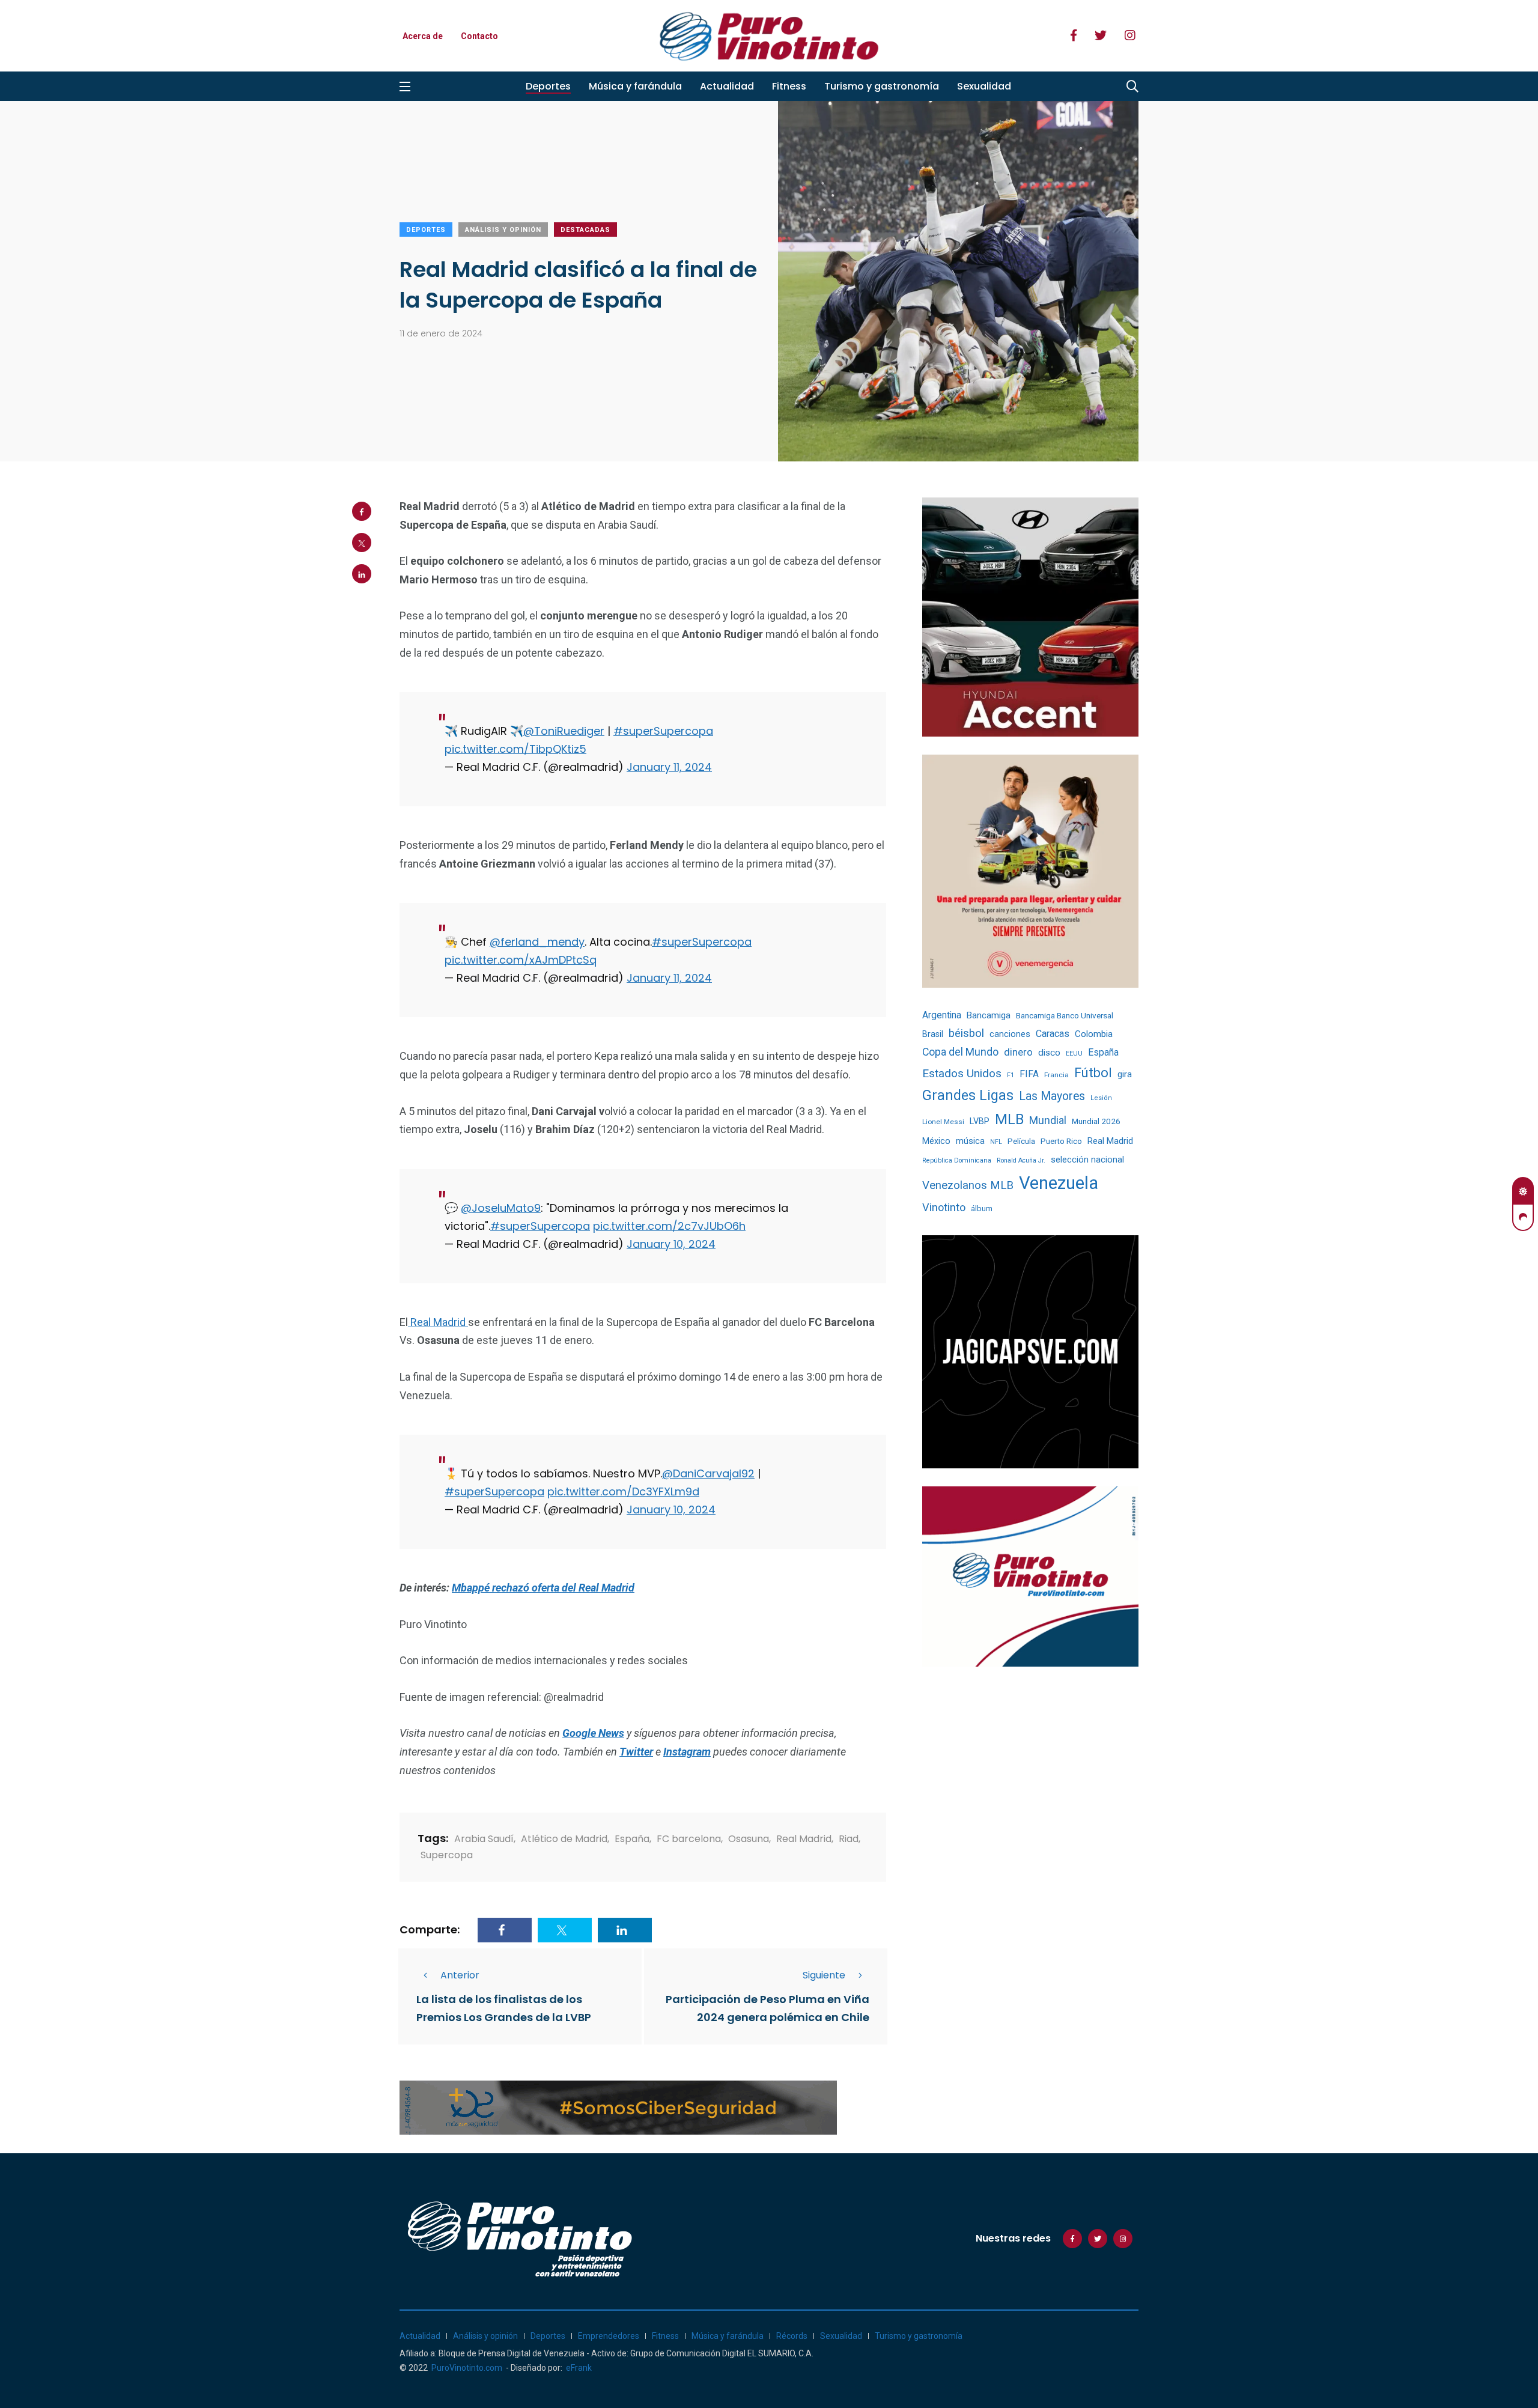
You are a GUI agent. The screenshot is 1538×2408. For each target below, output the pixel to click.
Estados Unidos (962, 1073)
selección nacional (1087, 1160)
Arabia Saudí (484, 1839)
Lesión (1101, 1098)
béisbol (966, 1033)
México (936, 1141)
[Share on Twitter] (362, 543)
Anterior (460, 1975)
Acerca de (423, 36)
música (970, 1141)
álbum (982, 1209)
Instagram (687, 1752)
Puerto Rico (1061, 1141)
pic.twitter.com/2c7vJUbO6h (669, 1226)
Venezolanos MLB (968, 1185)
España (632, 1839)
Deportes (548, 86)
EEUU (1074, 1053)
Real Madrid (438, 1322)
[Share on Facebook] (362, 511)
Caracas (1053, 1034)
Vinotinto (944, 1207)
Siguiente (824, 1975)
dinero (1018, 1052)
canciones (1010, 1034)
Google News (593, 1733)
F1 (1011, 1075)
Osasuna (749, 1839)
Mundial (1048, 1120)
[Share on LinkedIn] (362, 574)
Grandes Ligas (968, 1095)
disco (1049, 1053)
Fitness (789, 86)
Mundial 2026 (1096, 1121)
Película (1021, 1141)
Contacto (479, 36)
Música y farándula (635, 86)
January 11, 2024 (669, 767)
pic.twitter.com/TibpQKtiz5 (515, 749)
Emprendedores (609, 2336)
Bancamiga (989, 1015)
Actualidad (727, 86)
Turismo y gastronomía (882, 86)
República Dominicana (957, 1160)
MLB (1009, 1119)
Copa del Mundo (960, 1052)
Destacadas (585, 230)
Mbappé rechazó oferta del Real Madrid (543, 1588)
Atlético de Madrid (564, 1839)
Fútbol (1093, 1073)
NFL (996, 1142)
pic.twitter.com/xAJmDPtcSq (521, 960)
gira (1125, 1074)
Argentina (942, 1015)
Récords (792, 2336)
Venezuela (1059, 1183)
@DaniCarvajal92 (708, 1473)
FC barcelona (689, 1839)
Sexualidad (984, 86)
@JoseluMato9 (501, 1208)
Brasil (933, 1034)
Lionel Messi (943, 1122)
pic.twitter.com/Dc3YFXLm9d (623, 1491)
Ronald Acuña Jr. (1021, 1160)
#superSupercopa (663, 731)
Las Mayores (1052, 1096)
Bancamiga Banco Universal (1065, 1015)
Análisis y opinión (503, 230)
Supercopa (447, 1855)
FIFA (1029, 1074)
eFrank (579, 2368)
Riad (849, 1839)
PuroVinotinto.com (467, 2368)
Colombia (1094, 1034)
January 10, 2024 (671, 1244)
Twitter (636, 1752)
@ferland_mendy (537, 942)
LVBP (980, 1121)
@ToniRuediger (564, 731)
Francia (1056, 1075)
